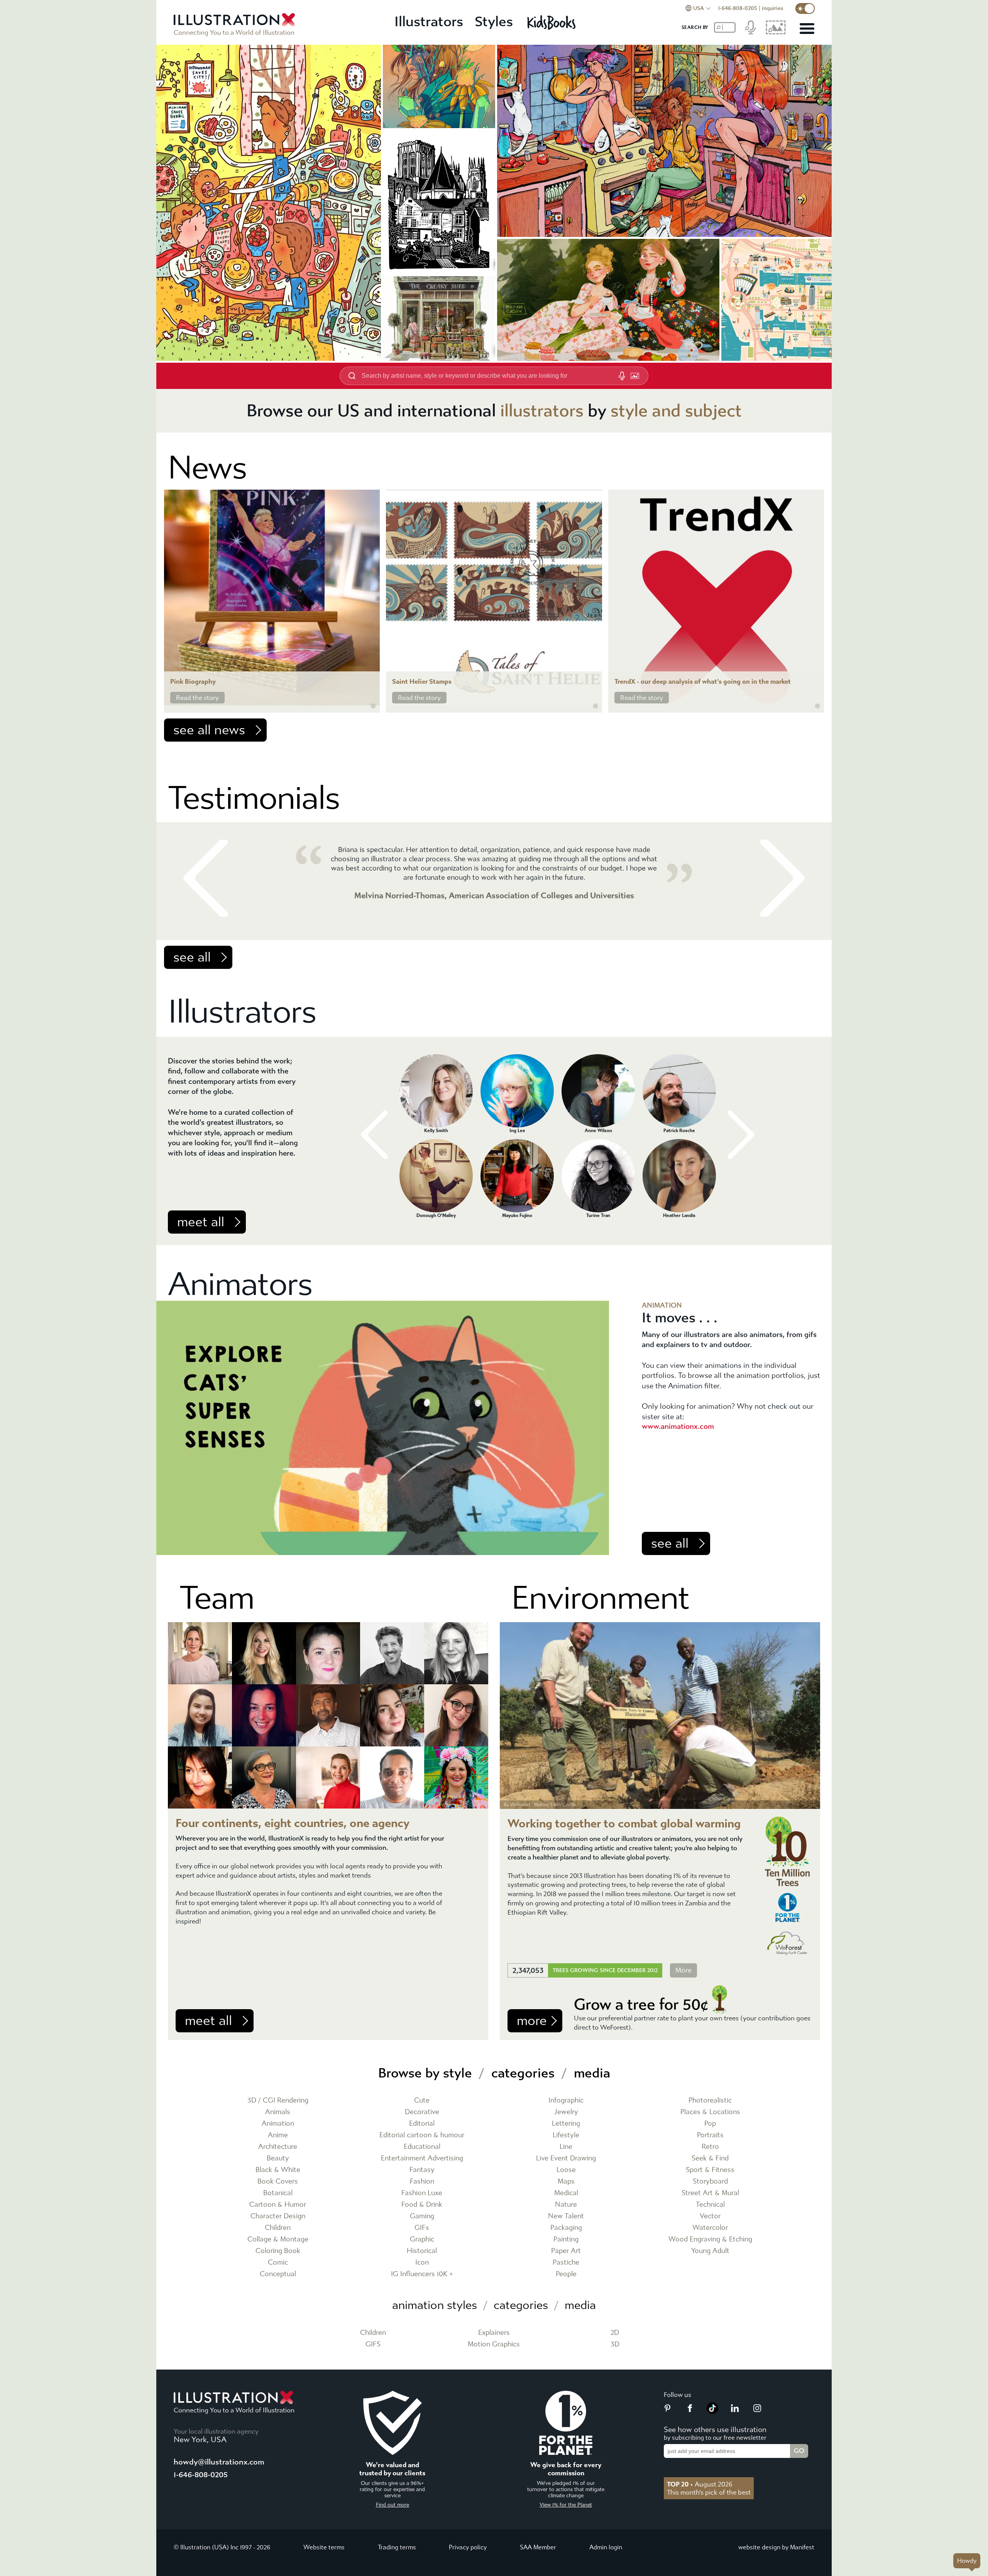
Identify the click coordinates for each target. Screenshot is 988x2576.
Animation (278, 2124)
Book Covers (278, 2181)
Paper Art (566, 2251)
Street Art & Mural (710, 2193)
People (566, 2274)
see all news (209, 730)
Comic (278, 2262)
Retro (710, 2147)
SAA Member (538, 2547)
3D (615, 2344)
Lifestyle (566, 2135)
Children (278, 2228)
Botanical (278, 2193)
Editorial (422, 2124)
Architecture (278, 2147)
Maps (566, 2181)
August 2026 (700, 2484)
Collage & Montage (278, 2239)
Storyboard (710, 2181)
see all (192, 957)
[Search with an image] (635, 376)
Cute (422, 2100)
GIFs (422, 2228)
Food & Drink (422, 2205)
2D (615, 2333)
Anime (278, 2135)
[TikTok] (712, 2412)
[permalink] (373, 706)
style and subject (676, 411)
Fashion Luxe (422, 2193)
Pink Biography (193, 682)
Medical (566, 2193)
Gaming (422, 2216)
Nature (566, 2205)
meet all (201, 1222)
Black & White (278, 2170)
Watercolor (710, 2228)
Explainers (494, 2333)
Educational (422, 2147)
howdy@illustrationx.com (219, 2462)
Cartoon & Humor (278, 2205)
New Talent (566, 2216)
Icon (422, 2262)
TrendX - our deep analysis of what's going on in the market (703, 682)
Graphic (422, 2239)
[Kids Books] (552, 22)
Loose (566, 2170)
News (207, 468)
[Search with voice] (622, 376)
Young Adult (710, 2251)
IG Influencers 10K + (422, 2274)
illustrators (542, 411)
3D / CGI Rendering (278, 2100)
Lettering (566, 2124)
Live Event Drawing (566, 2158)
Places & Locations (710, 2112)
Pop (710, 2124)
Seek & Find (710, 2158)
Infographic (566, 2100)
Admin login (606, 2547)
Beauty (278, 2158)
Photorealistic (710, 2100)
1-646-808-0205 (738, 8)
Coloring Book (278, 2251)
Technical (710, 2205)
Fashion (422, 2181)
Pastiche (566, 2262)
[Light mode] (805, 8)
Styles (494, 22)
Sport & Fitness (710, 2170)
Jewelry (566, 2112)
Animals (278, 2112)
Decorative (422, 2112)
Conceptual (278, 2274)
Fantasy (422, 2170)
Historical (422, 2251)
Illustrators (429, 22)
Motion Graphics (494, 2344)
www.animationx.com (678, 1426)
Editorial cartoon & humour (422, 2135)
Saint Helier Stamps (422, 682)
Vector (710, 2216)
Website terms (324, 2547)
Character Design (278, 2216)
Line (566, 2147)
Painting (566, 2239)
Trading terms (397, 2547)
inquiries (773, 8)
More (683, 1970)
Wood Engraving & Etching (710, 2239)
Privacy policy (468, 2547)
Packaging (566, 2228)
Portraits (710, 2135)
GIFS (373, 2344)
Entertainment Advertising (422, 2158)
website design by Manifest (776, 2547)
